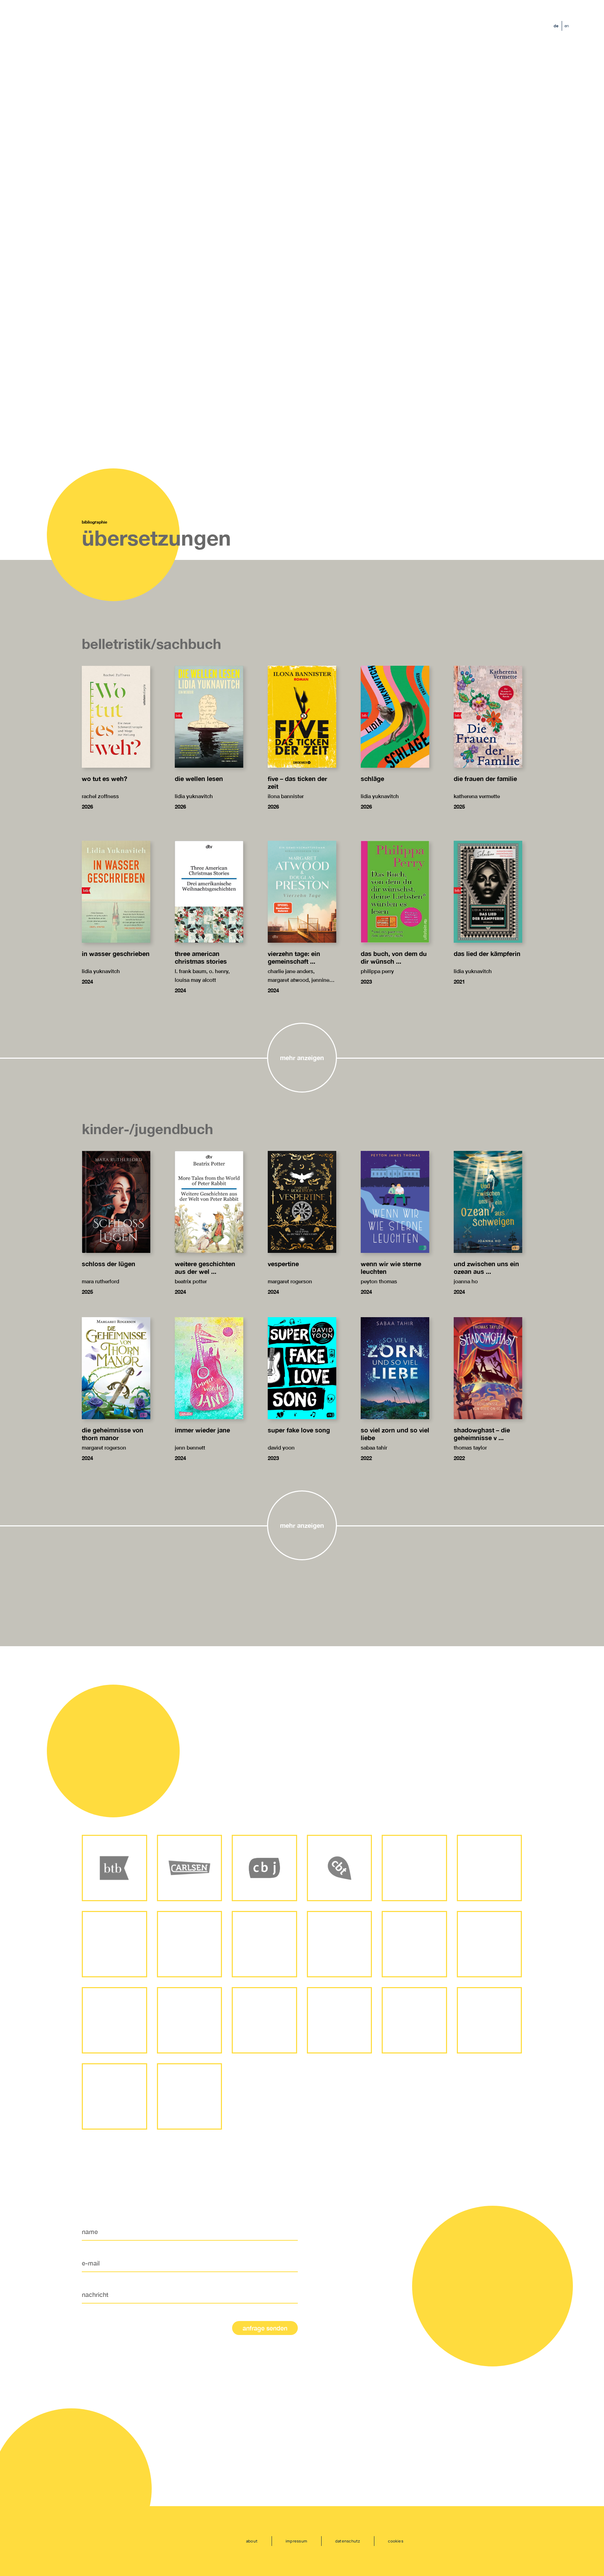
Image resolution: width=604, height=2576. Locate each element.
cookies (396, 2541)
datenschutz (348, 2541)
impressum (296, 2541)
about (252, 2541)
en (567, 26)
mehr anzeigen (302, 1058)
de (556, 26)
